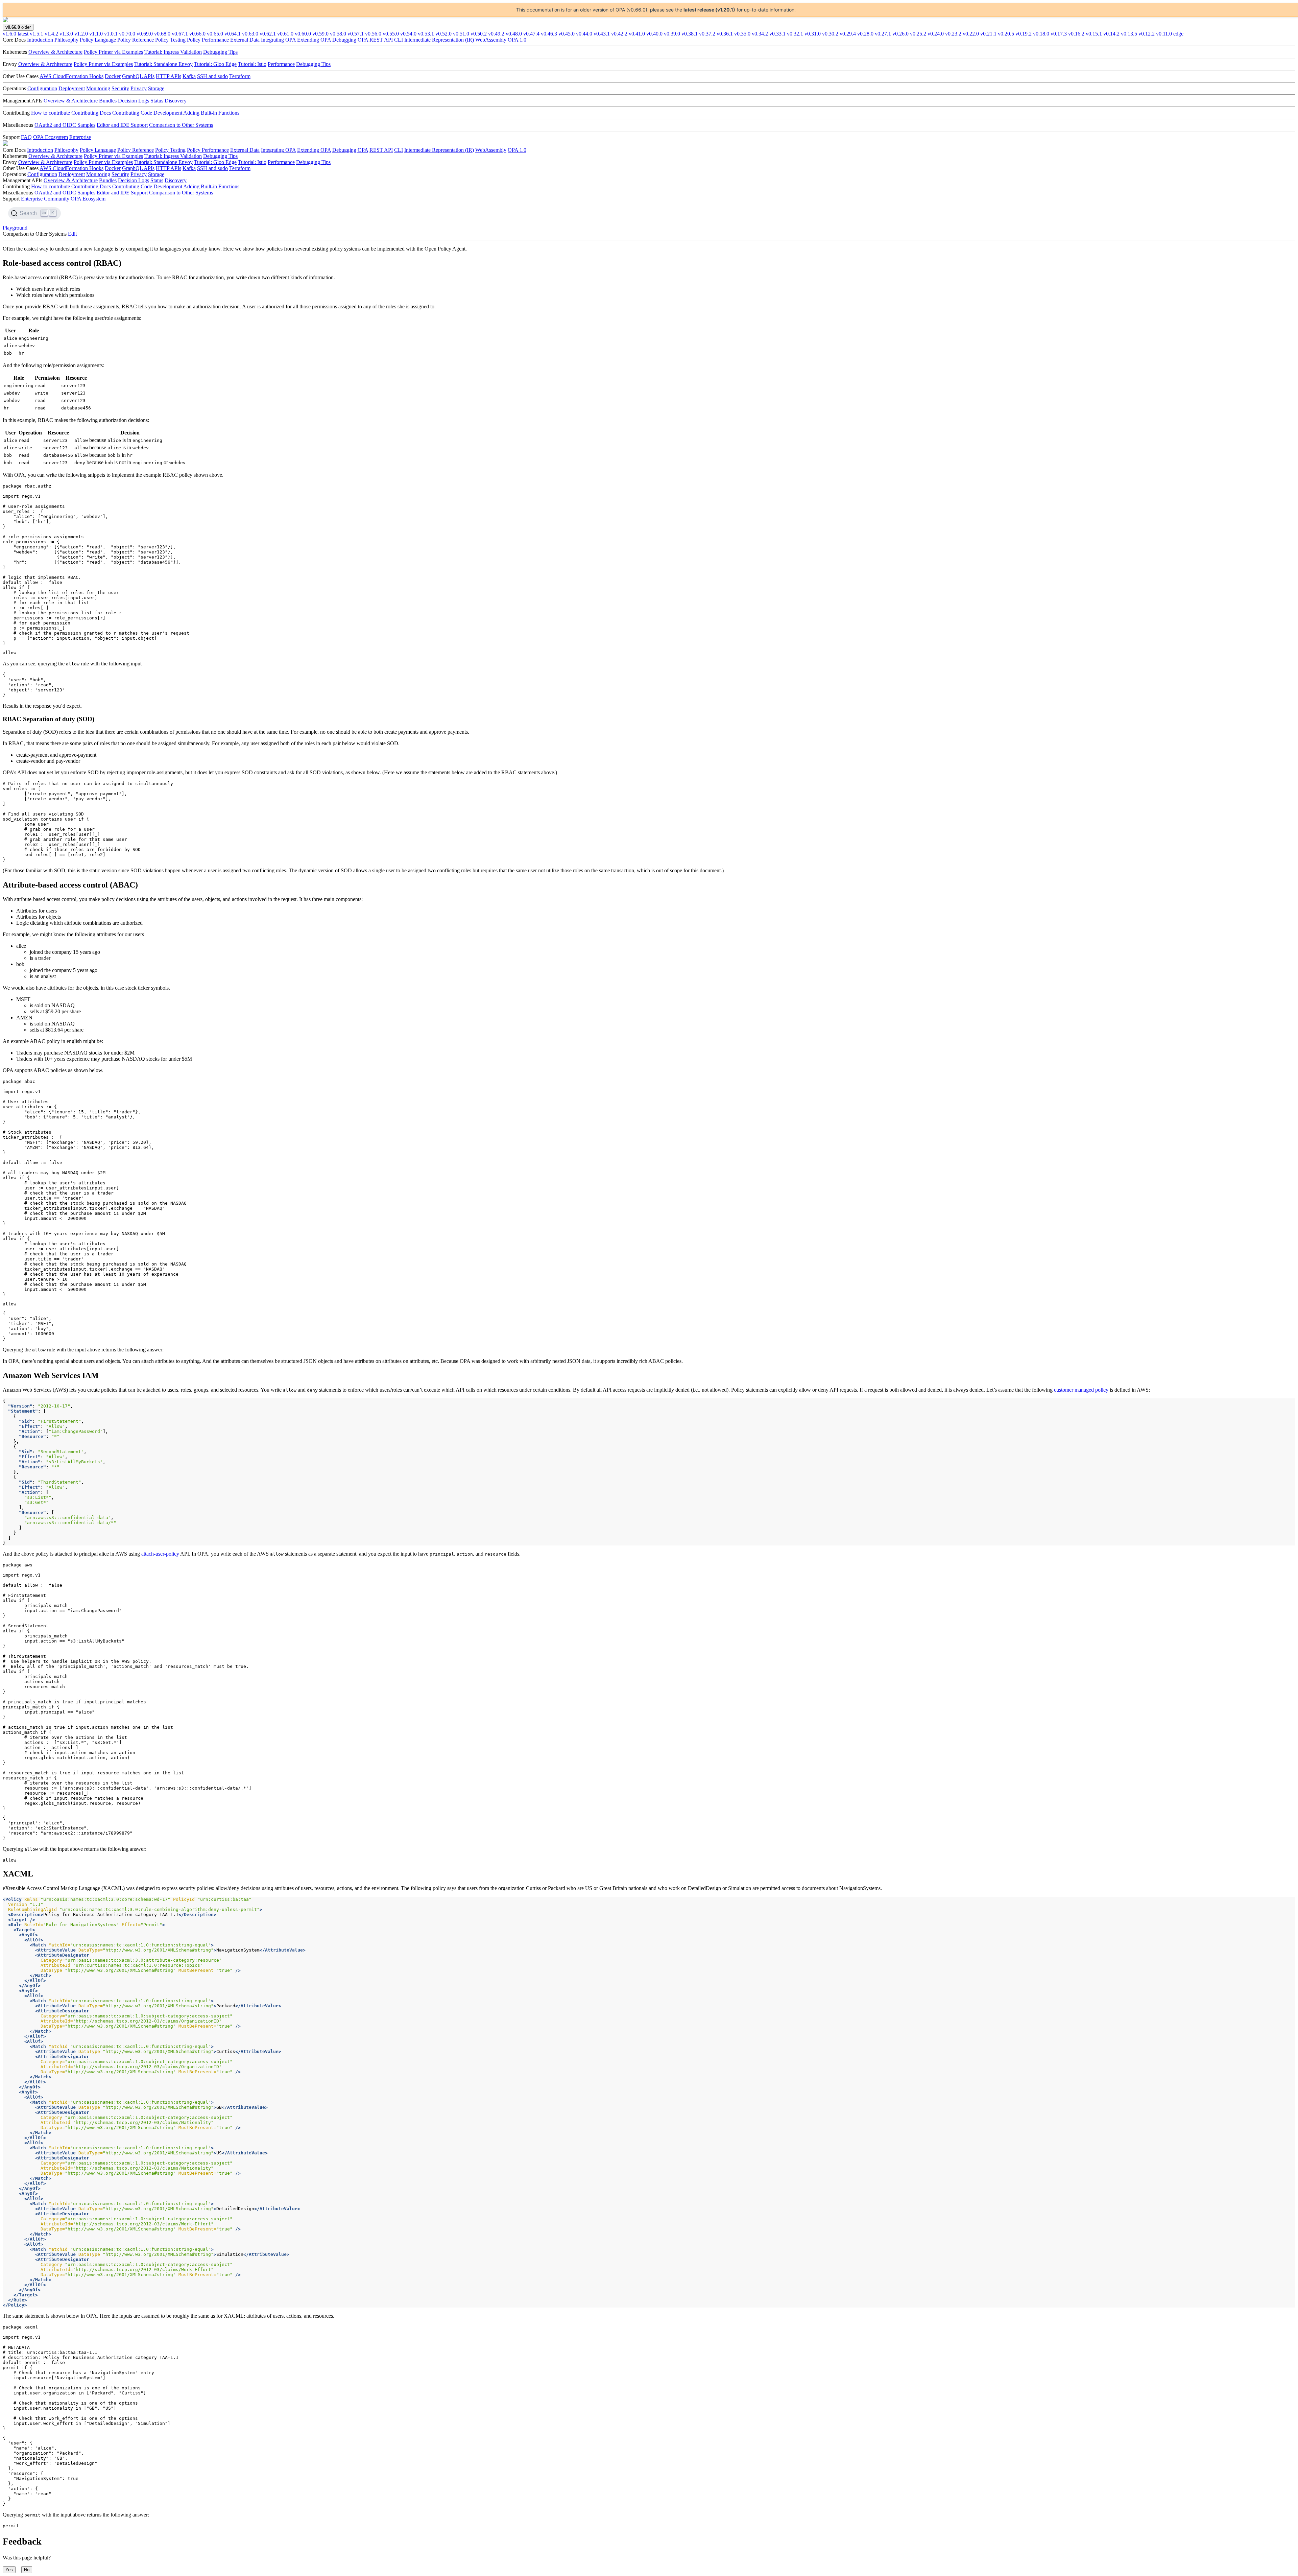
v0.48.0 (514, 34)
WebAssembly (491, 40)
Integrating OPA (278, 40)
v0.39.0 (672, 34)
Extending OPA (314, 40)
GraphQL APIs (138, 76)
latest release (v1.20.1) (709, 10)
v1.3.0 (66, 34)
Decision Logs (134, 101)
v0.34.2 (760, 34)
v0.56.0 (373, 34)
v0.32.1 (795, 34)
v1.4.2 (51, 34)
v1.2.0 (81, 34)
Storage (156, 88)
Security (120, 88)
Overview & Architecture (55, 52)
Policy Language (98, 40)
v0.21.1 (988, 34)
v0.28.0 (865, 34)
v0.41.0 (637, 34)
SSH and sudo (212, 76)
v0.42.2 (619, 34)
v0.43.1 (602, 34)
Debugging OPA (350, 40)
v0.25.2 (918, 34)
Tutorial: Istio (252, 64)
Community (57, 199)
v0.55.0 (391, 34)
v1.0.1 (111, 34)
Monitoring (98, 88)
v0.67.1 (180, 34)
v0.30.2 (830, 34)
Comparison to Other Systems (181, 125)
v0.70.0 (127, 34)
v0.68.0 (162, 34)
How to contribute (51, 113)
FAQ (26, 137)
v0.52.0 (443, 34)
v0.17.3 (1059, 34)
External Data (245, 40)
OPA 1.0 (517, 40)
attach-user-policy (160, 1554)
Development (168, 113)
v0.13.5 (1129, 34)
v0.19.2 (1024, 34)
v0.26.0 (900, 34)
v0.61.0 (285, 34)
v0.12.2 (1147, 34)
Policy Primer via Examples (113, 52)
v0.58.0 (338, 34)
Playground (15, 228)
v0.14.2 (1111, 34)
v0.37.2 (707, 34)
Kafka (189, 76)
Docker (113, 76)
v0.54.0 (408, 34)
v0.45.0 (567, 34)
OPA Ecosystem (51, 137)
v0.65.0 (215, 34)
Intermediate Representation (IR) (439, 40)
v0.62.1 (268, 34)
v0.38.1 (690, 34)
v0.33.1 (777, 34)
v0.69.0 (145, 34)
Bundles (108, 101)
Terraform (240, 76)
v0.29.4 (848, 34)
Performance (281, 64)
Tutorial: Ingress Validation (173, 52)
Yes (9, 2570)
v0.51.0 (461, 34)
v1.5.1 (37, 34)
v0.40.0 (654, 34)
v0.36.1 (725, 34)
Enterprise (80, 137)
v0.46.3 (549, 34)
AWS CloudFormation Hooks (71, 76)
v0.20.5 (1006, 34)
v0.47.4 (531, 34)
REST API (381, 40)
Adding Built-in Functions (211, 113)
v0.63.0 (250, 34)
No (27, 2570)
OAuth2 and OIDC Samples (65, 125)
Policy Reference (136, 40)
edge (1178, 34)
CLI (399, 40)
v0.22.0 (971, 34)
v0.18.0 (1041, 34)
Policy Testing (170, 40)
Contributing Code (132, 113)
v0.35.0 (742, 34)
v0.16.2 (1076, 34)
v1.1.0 (96, 34)
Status (157, 101)
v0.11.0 (1164, 34)
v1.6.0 (16, 34)
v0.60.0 (303, 34)
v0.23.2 (953, 34)
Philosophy (66, 40)
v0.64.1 (233, 34)
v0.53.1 (426, 34)
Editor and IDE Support (122, 125)
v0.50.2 (479, 34)
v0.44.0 (584, 34)
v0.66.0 (197, 34)
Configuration (42, 88)
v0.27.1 (883, 34)
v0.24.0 (936, 34)
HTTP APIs (169, 76)
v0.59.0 (320, 34)
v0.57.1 (356, 34)
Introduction (40, 40)
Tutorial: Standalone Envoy (163, 64)
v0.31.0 (813, 34)
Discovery (176, 101)
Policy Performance (208, 40)
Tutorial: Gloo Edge (215, 64)
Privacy (139, 88)
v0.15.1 (1094, 34)
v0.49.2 (496, 34)
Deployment (72, 88)
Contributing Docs (91, 113)
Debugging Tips (220, 52)
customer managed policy (1081, 1390)
